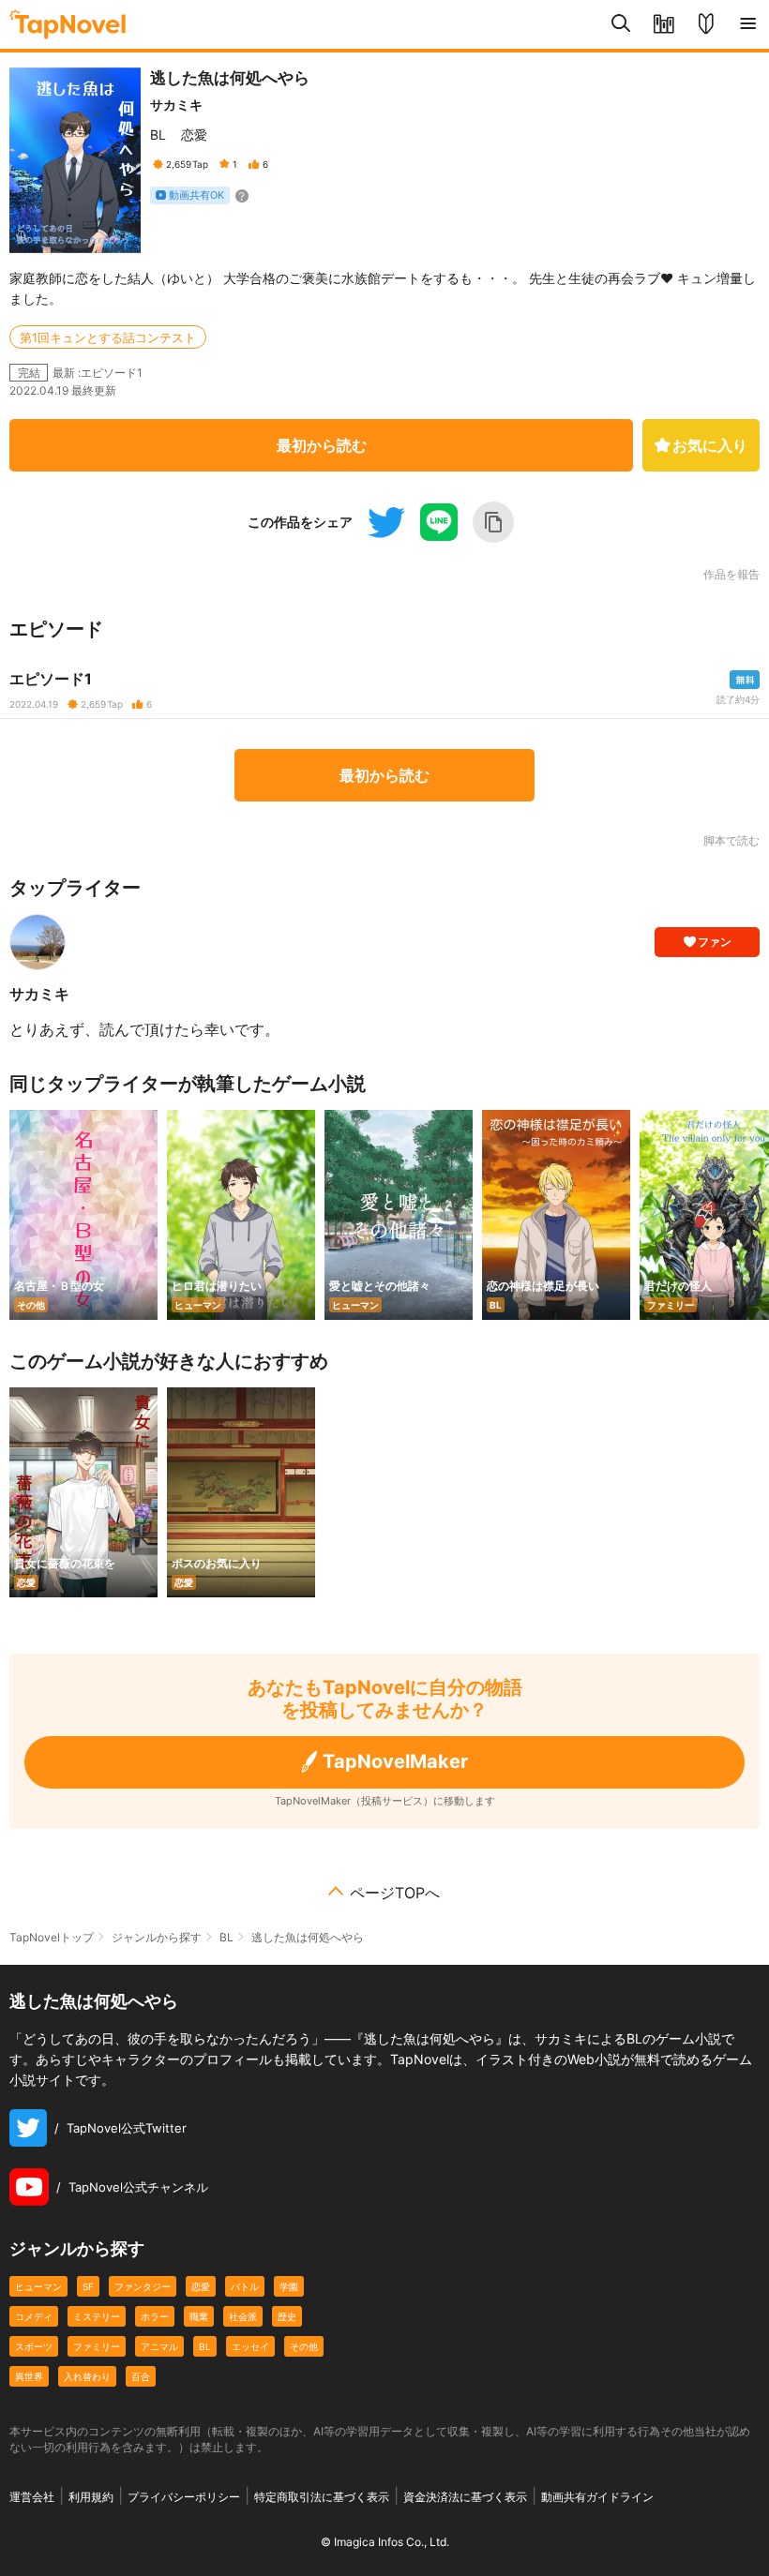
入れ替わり (87, 2376)
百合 (141, 2376)
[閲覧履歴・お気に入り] (663, 24)
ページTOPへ (395, 1893)
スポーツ (34, 2346)
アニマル (159, 2346)
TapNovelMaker (395, 1761)
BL (158, 135)
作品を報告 (731, 575)
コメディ (34, 2316)
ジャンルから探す (157, 1937)
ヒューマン (38, 2286)
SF (88, 2286)
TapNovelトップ (52, 1937)
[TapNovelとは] (706, 24)
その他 (304, 2346)
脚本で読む (731, 840)
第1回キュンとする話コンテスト (108, 337)
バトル (245, 2286)
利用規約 (91, 2497)
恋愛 (194, 135)
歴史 (287, 2316)
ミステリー (97, 2316)
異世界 (29, 2376)
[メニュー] (748, 24)
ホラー (155, 2316)
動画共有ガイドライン (597, 2497)
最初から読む (322, 445)
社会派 (243, 2316)
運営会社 (32, 2497)
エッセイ (250, 2346)
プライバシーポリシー (184, 2497)
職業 (199, 2316)
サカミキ (176, 105)
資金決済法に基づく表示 (465, 2497)
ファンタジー (143, 2286)
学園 (289, 2286)
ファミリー (97, 2346)
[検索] (621, 24)
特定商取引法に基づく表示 (322, 2497)
